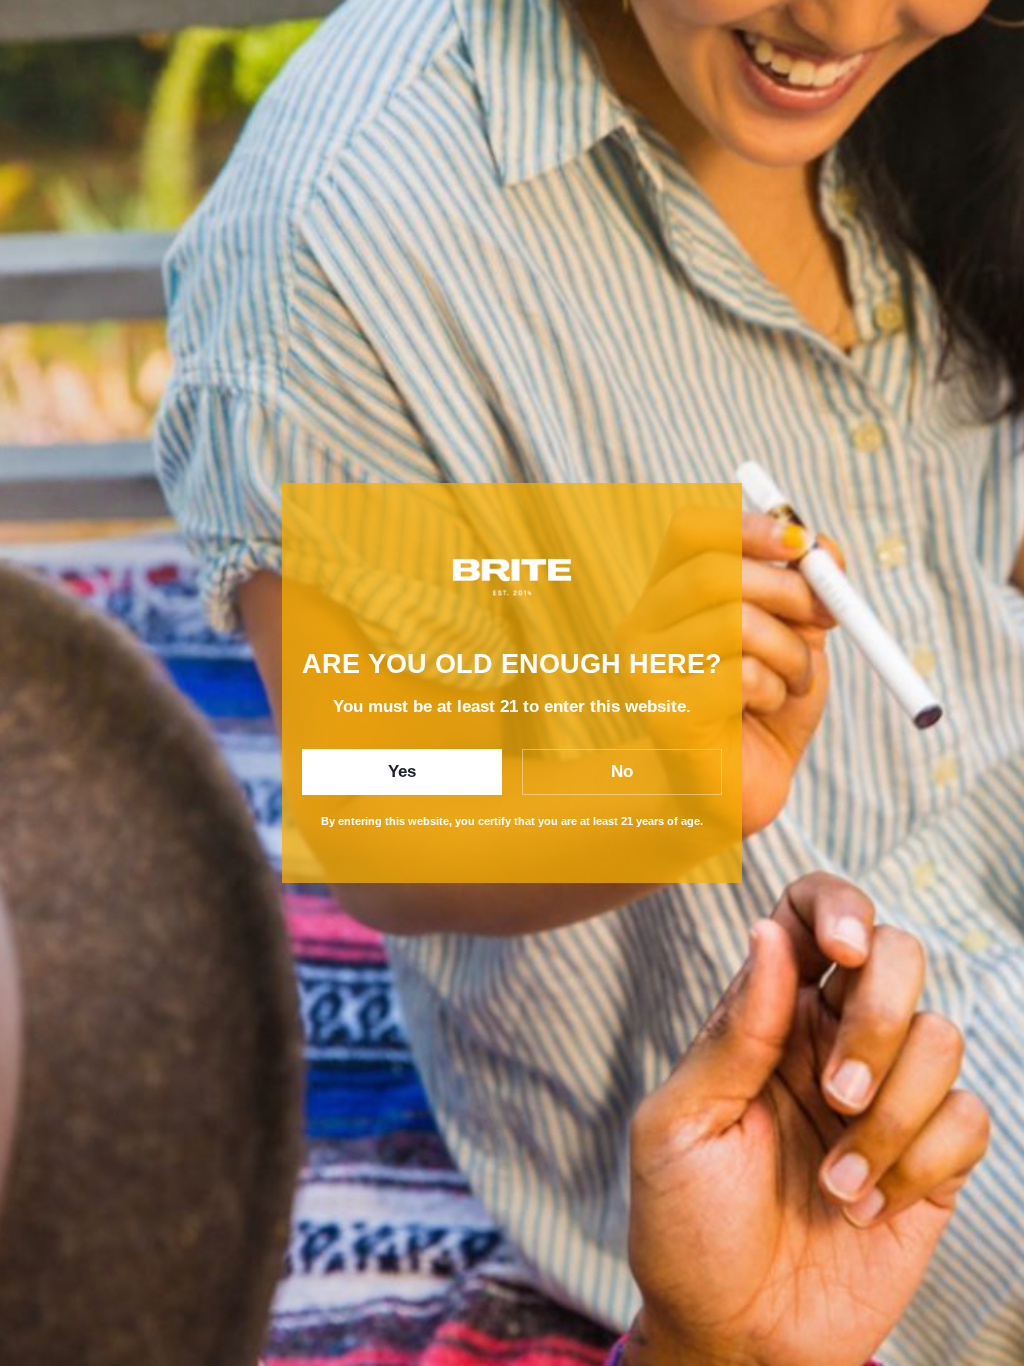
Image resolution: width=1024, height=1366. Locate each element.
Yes (402, 771)
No (622, 771)
